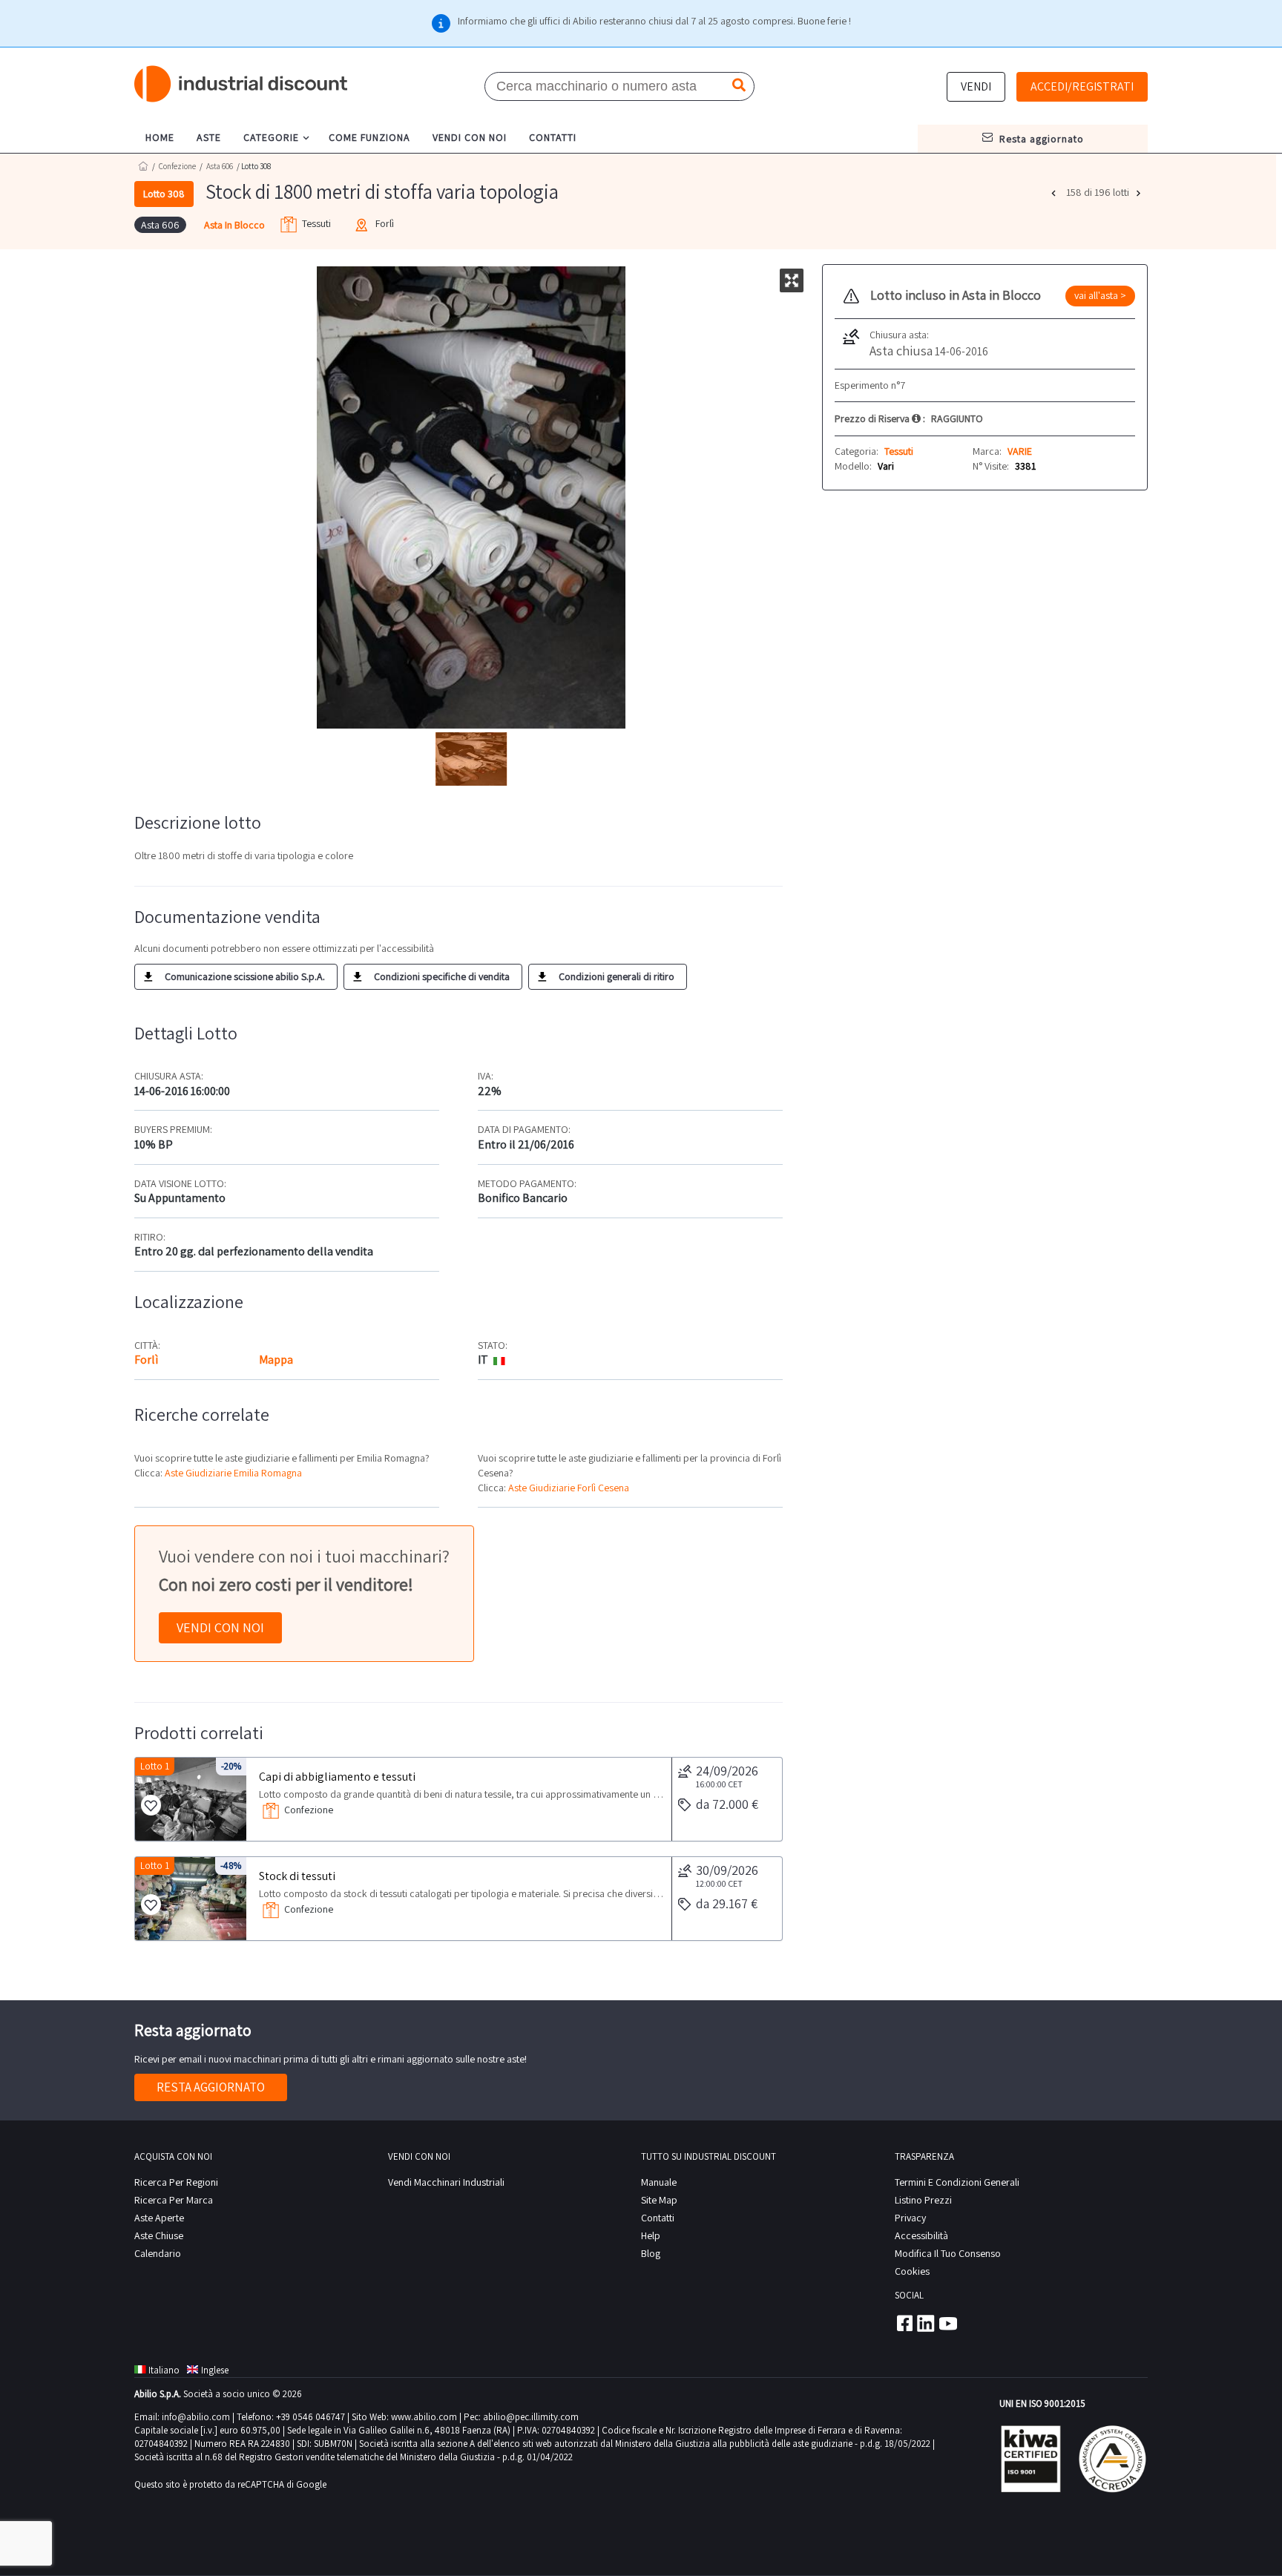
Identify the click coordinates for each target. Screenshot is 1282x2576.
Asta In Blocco (234, 225)
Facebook (904, 2323)
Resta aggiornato (211, 2087)
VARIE (1020, 451)
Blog (651, 2253)
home (160, 137)
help (651, 2235)
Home (143, 166)
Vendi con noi (220, 1627)
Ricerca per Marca (174, 2200)
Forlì (146, 1360)
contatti (553, 137)
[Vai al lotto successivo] (1140, 193)
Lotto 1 (155, 1766)
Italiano (164, 2370)
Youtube (948, 2323)
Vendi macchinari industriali (446, 2182)
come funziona (369, 137)
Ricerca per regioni (176, 2182)
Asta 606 (220, 166)
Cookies (912, 2271)
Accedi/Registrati (1082, 86)
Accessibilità (921, 2235)
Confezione (177, 166)
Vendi (976, 86)
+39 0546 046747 (310, 2417)
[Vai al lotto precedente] (1055, 193)
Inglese (215, 2370)
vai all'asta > (1100, 295)
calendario (158, 2253)
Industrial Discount (242, 84)
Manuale (659, 2182)
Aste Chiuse (159, 2235)
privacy (910, 2218)
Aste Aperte (159, 2218)
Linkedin (926, 2323)
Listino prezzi (923, 2200)
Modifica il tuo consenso (948, 2253)
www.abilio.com (424, 2417)
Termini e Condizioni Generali (957, 2182)
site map (659, 2200)
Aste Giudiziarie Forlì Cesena (569, 1488)
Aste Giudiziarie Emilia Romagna (233, 1473)
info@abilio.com (196, 2417)
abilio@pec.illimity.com (531, 2417)
